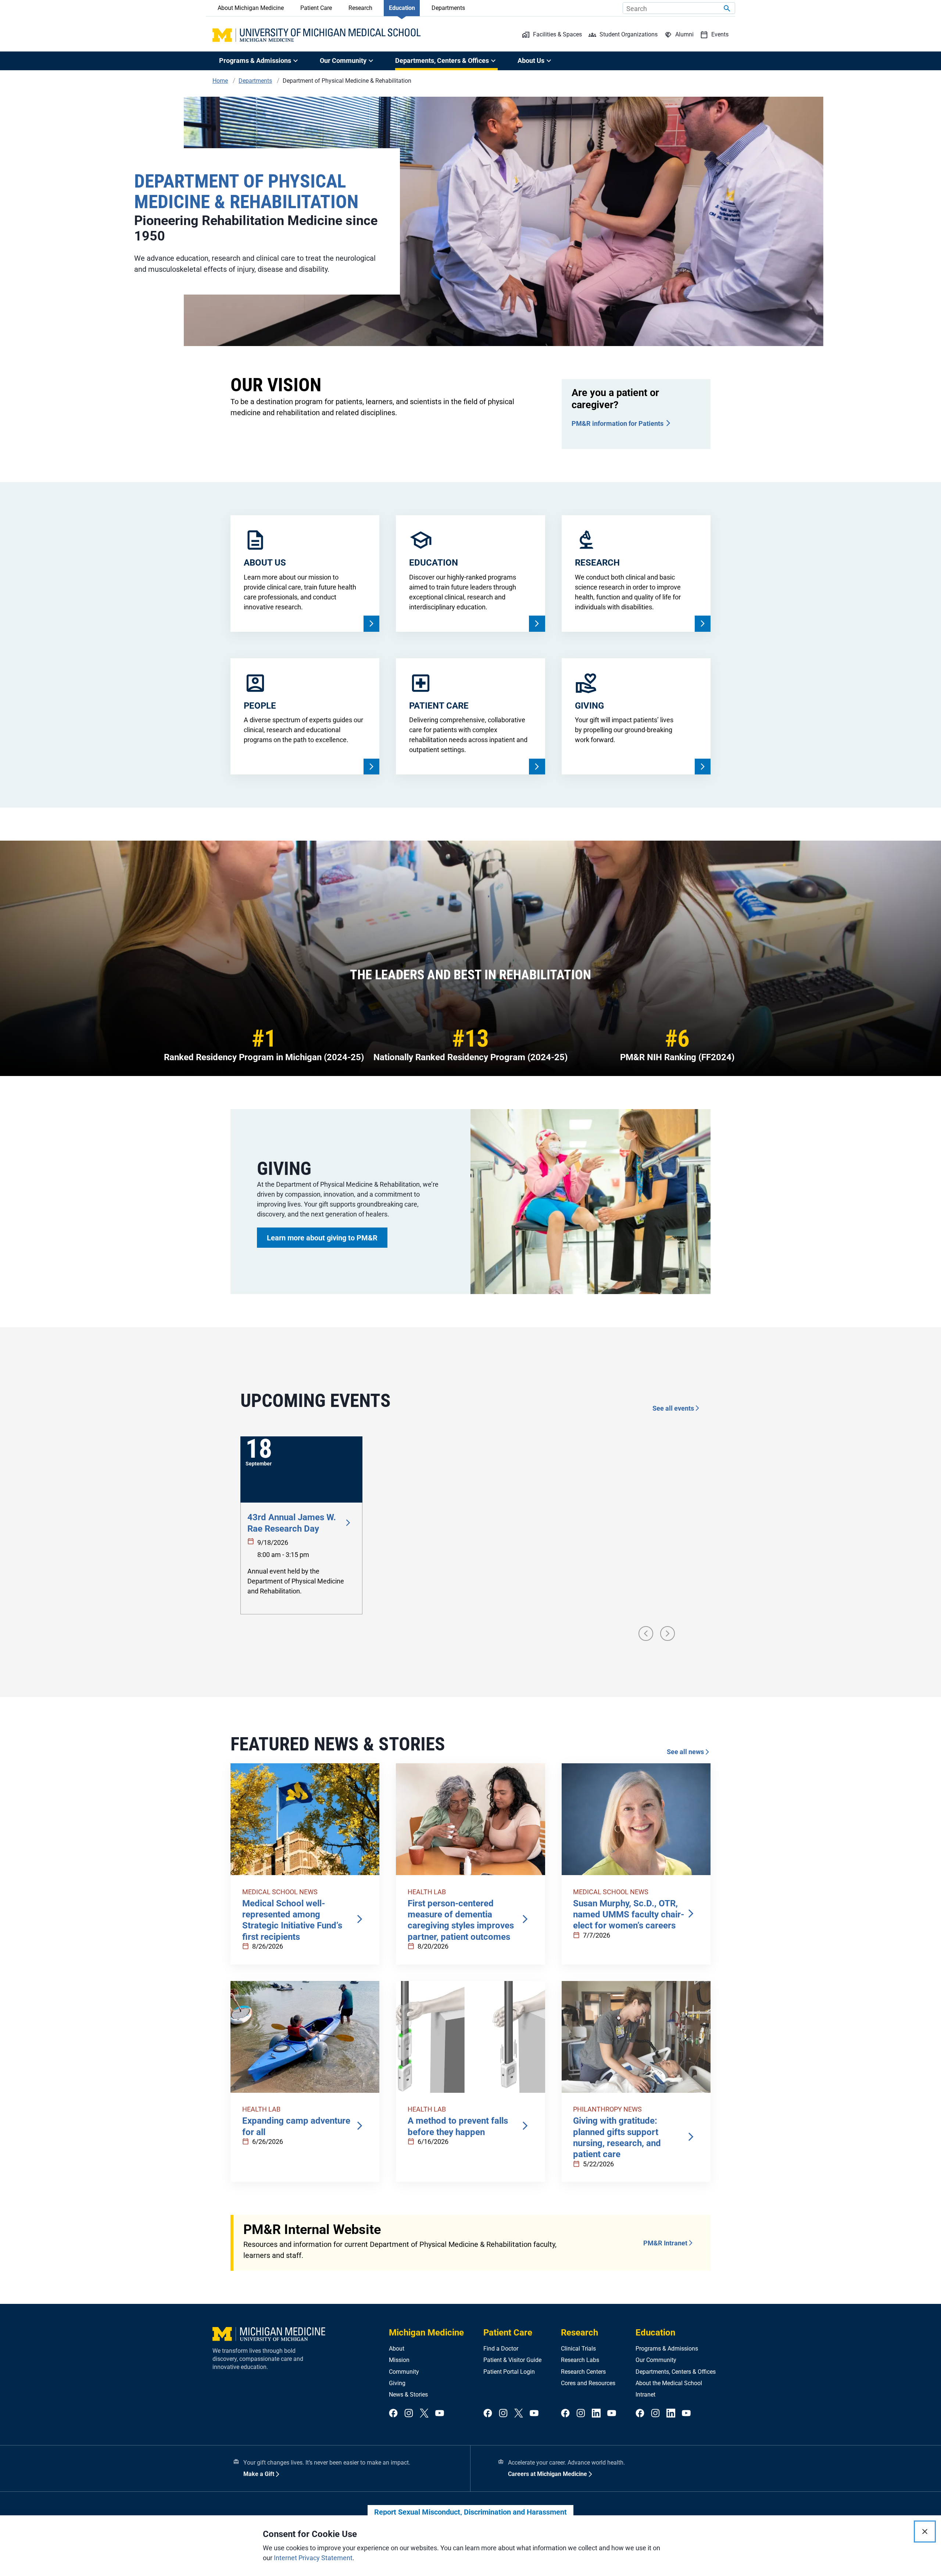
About (397, 2349)
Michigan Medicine (426, 2333)
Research (360, 8)
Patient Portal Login (509, 2372)
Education (402, 8)
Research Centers (583, 2372)
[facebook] (393, 2414)
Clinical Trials (578, 2349)
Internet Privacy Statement (313, 2558)
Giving (397, 2383)
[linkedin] (596, 2414)
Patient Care (316, 8)
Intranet (645, 2395)
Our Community (656, 2360)
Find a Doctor (501, 2349)
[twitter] (424, 2414)
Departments (448, 8)
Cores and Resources (588, 2383)
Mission (399, 2360)
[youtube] (440, 2414)
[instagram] (409, 2414)
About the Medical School (669, 2383)
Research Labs (580, 2360)
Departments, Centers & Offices (676, 2372)
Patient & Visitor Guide (512, 2360)
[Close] (925, 2532)
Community (404, 2372)
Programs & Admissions (667, 2349)
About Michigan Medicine (251, 8)
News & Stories (408, 2395)
